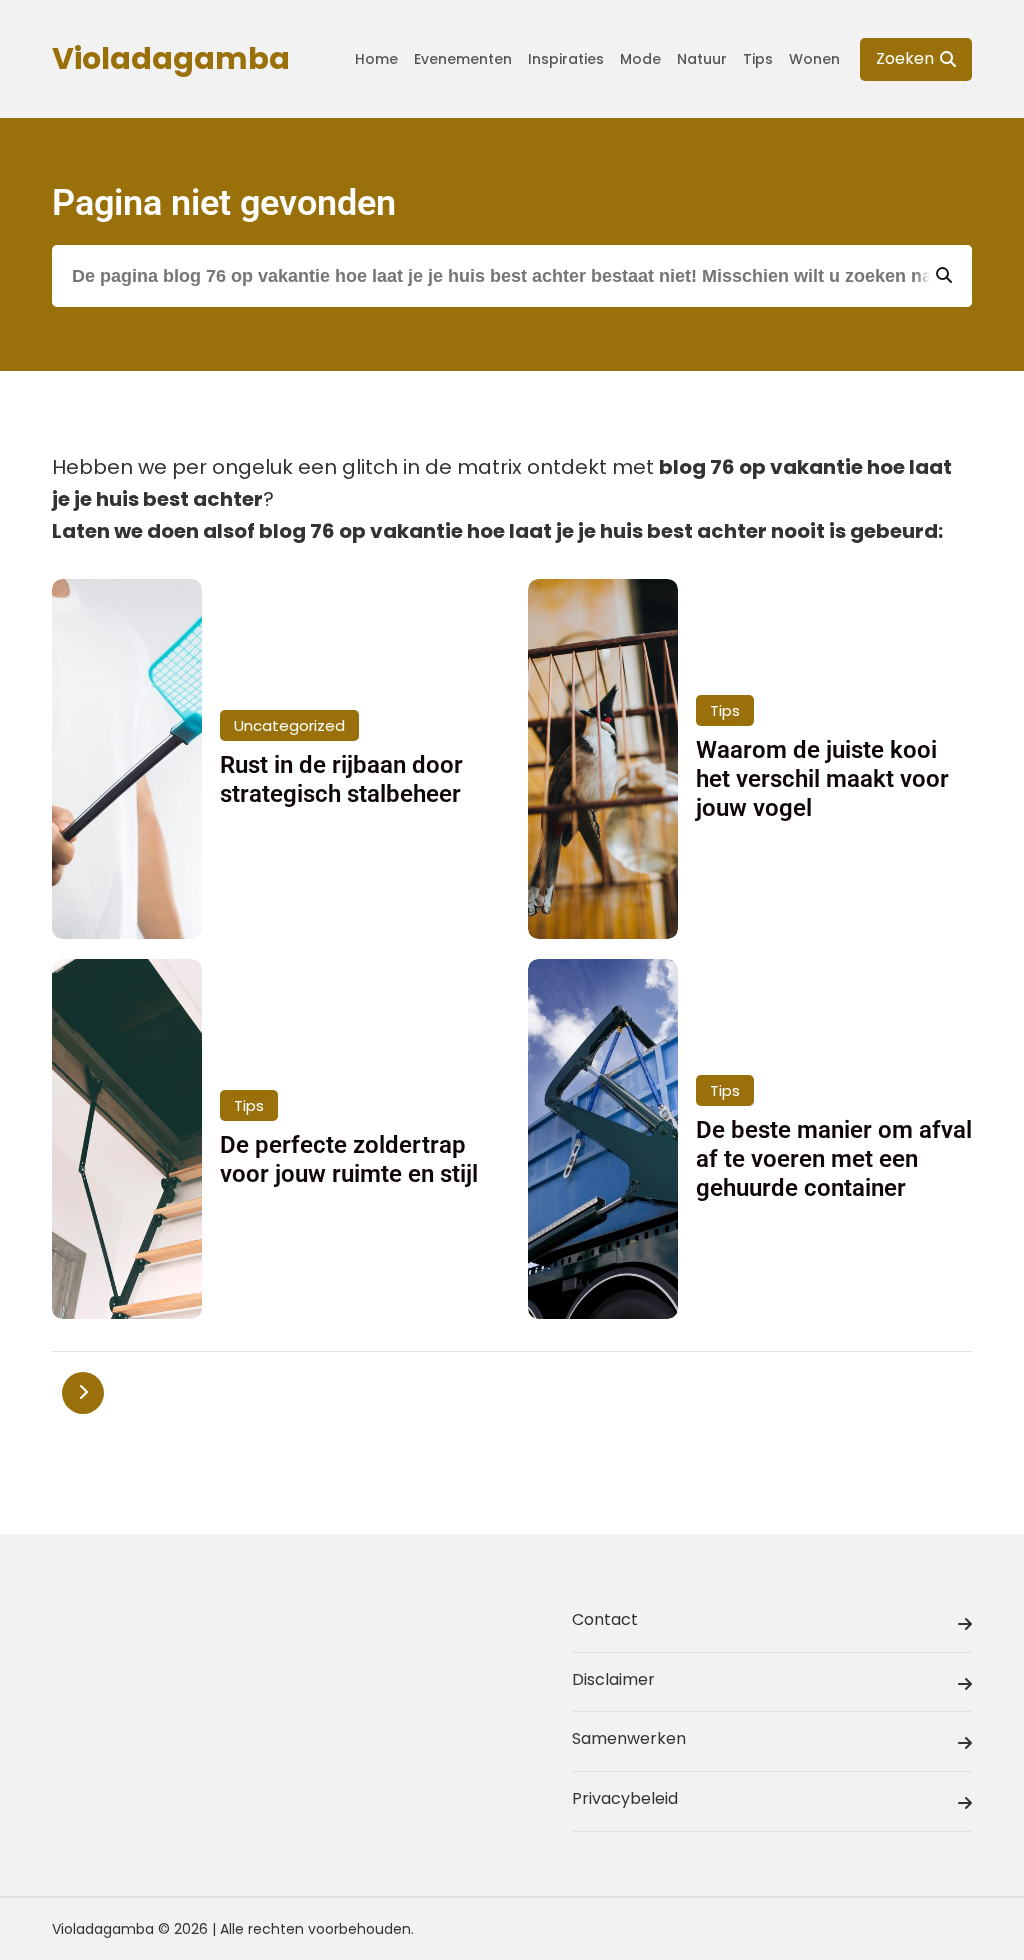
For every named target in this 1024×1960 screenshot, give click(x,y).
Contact (605, 1619)
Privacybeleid (625, 1798)
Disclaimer (613, 1679)
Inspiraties (566, 59)
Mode (640, 59)
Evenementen (463, 59)
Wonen (814, 59)
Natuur (702, 59)
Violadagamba (171, 58)
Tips (758, 59)
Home (376, 59)
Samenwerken (629, 1738)
